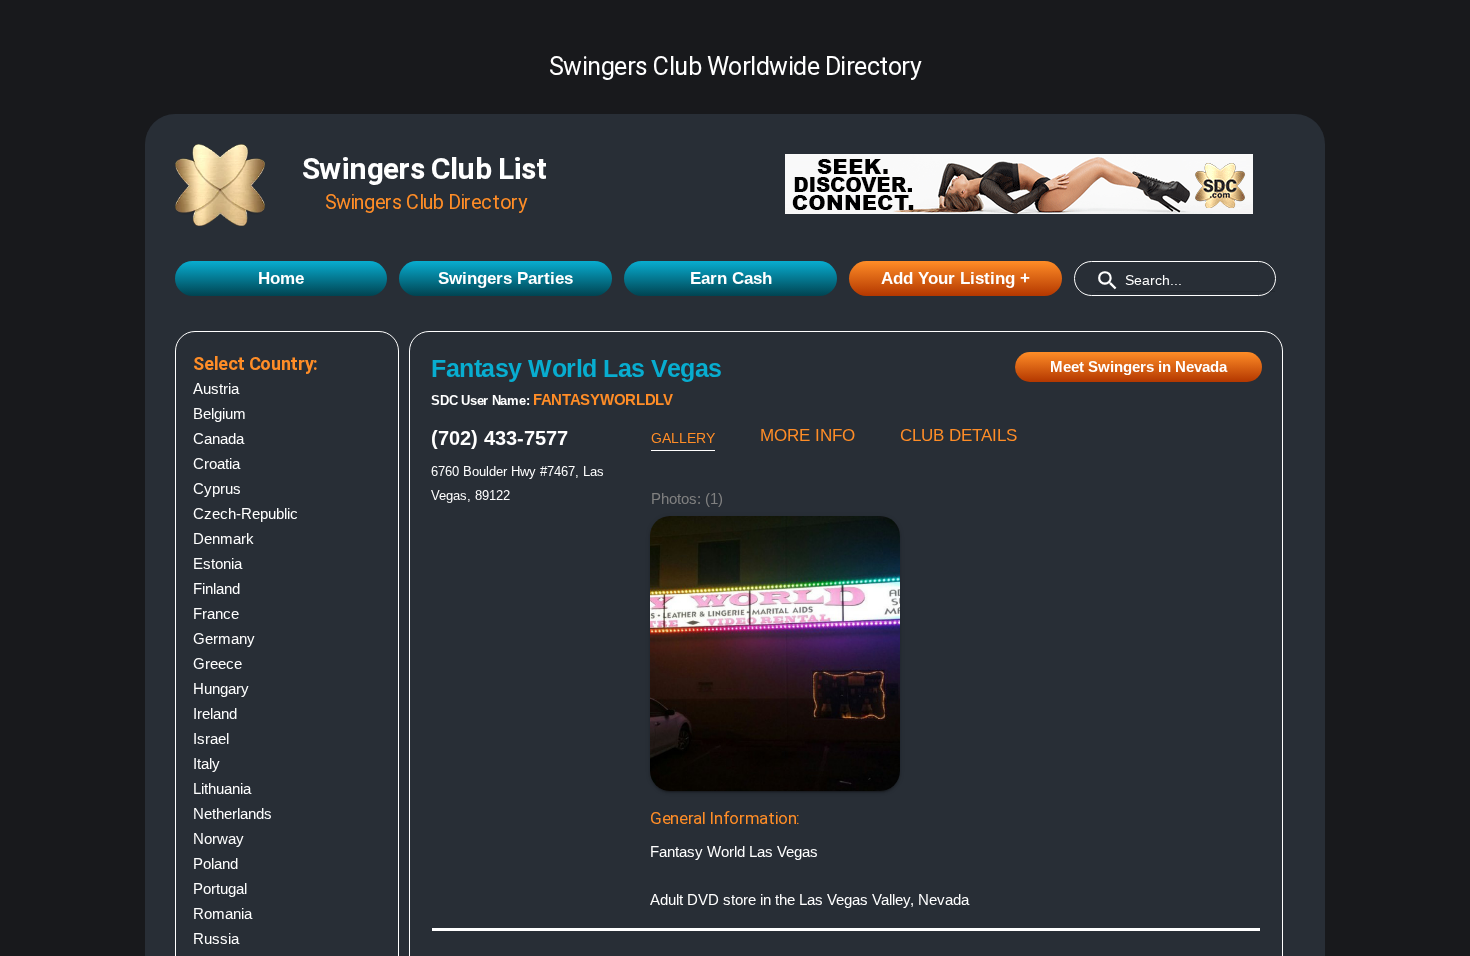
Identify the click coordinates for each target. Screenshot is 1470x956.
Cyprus (217, 488)
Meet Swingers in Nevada (1138, 366)
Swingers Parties (505, 278)
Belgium (219, 413)
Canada (218, 438)
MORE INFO (807, 435)
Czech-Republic (245, 513)
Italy (206, 763)
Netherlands (232, 813)
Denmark (223, 538)
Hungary (221, 688)
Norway (218, 838)
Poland (215, 863)
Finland (216, 588)
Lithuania (222, 788)
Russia (216, 938)
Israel (211, 738)
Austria (216, 388)
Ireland (215, 713)
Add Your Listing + (955, 278)
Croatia (216, 463)
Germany (224, 638)
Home (281, 278)
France (216, 613)
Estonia (217, 563)
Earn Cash (731, 278)
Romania (222, 913)
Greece (217, 663)
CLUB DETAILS (958, 435)
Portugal (220, 888)
